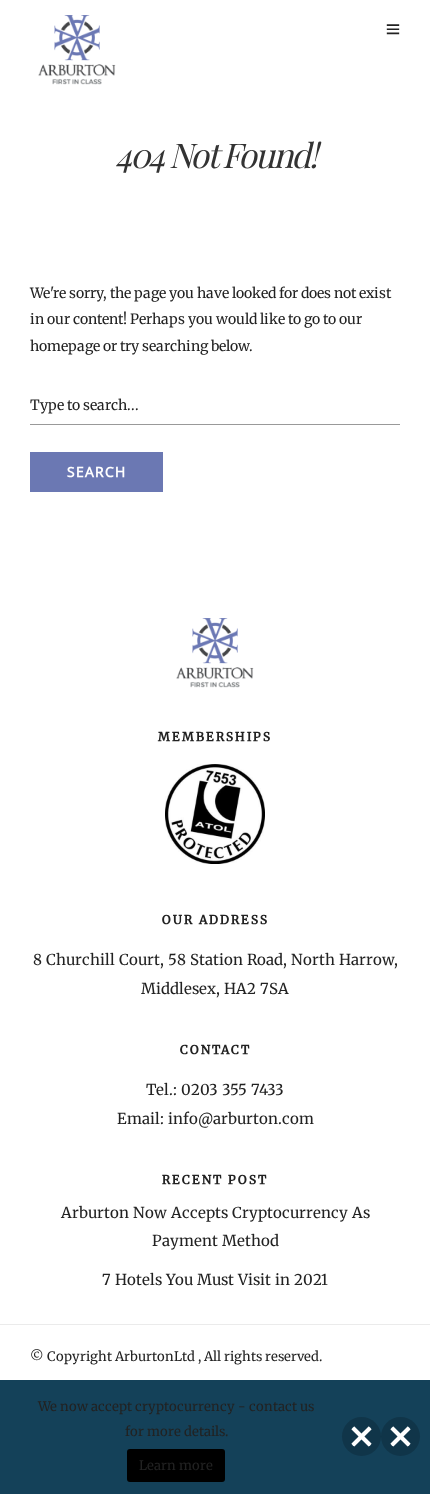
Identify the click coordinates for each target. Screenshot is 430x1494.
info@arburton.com (241, 1118)
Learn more (176, 1465)
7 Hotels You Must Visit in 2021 (215, 1279)
